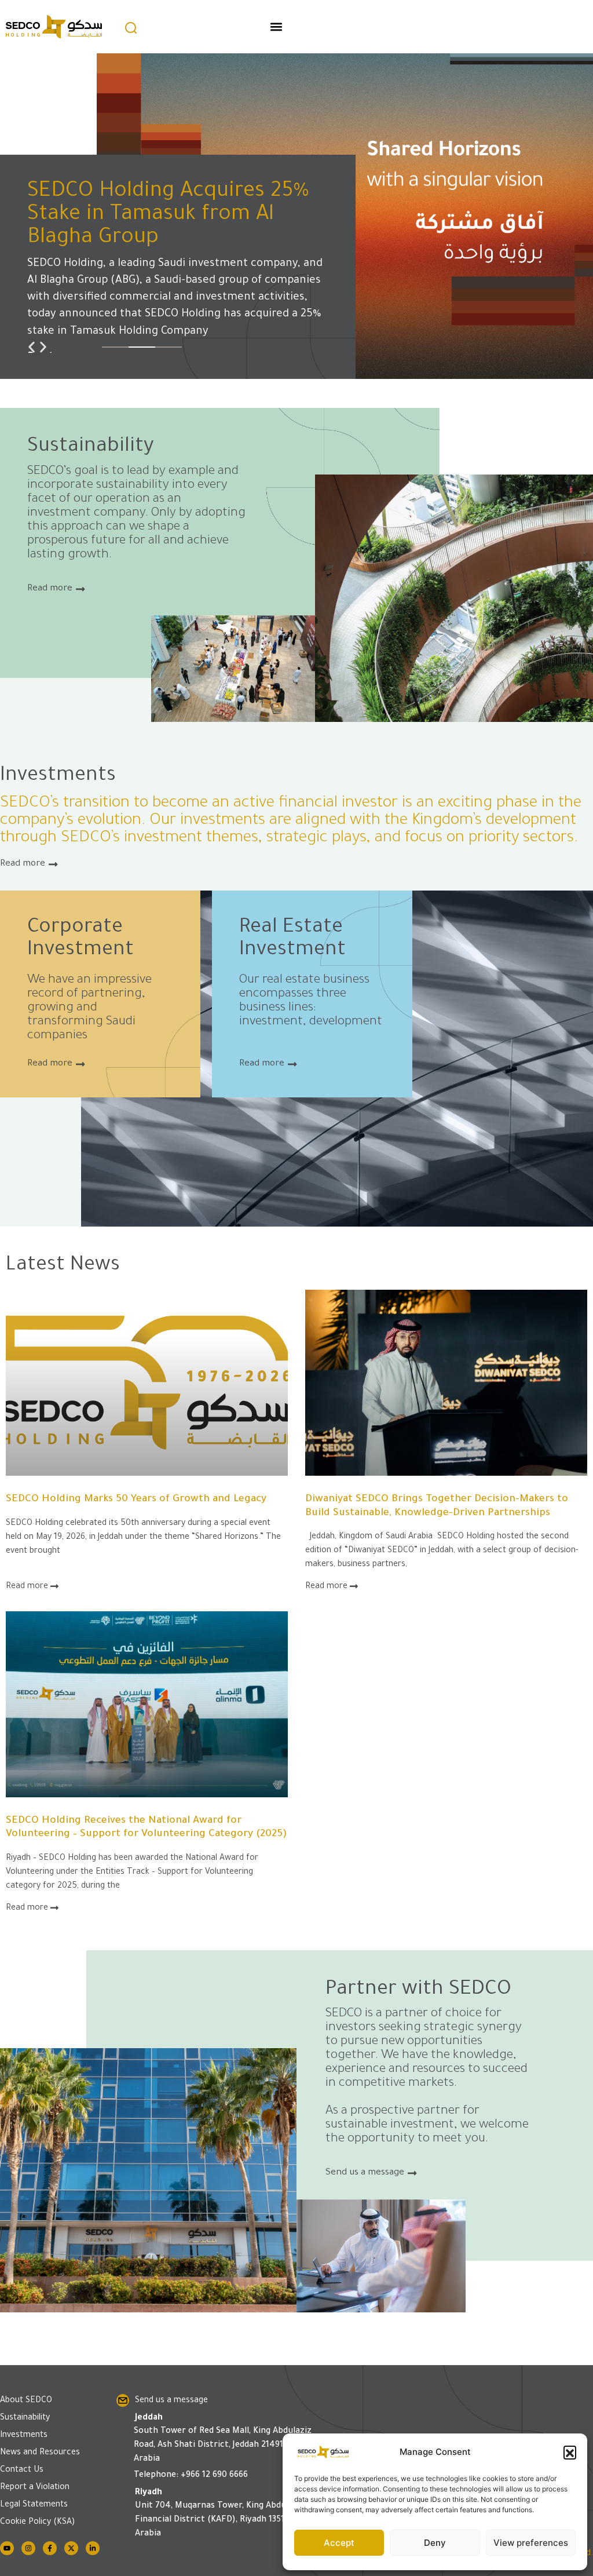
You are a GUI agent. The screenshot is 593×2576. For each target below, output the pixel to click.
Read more (28, 1587)
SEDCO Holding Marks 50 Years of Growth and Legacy (136, 1500)
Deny (435, 2543)
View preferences (531, 2543)
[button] (570, 2452)
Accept (339, 2543)
